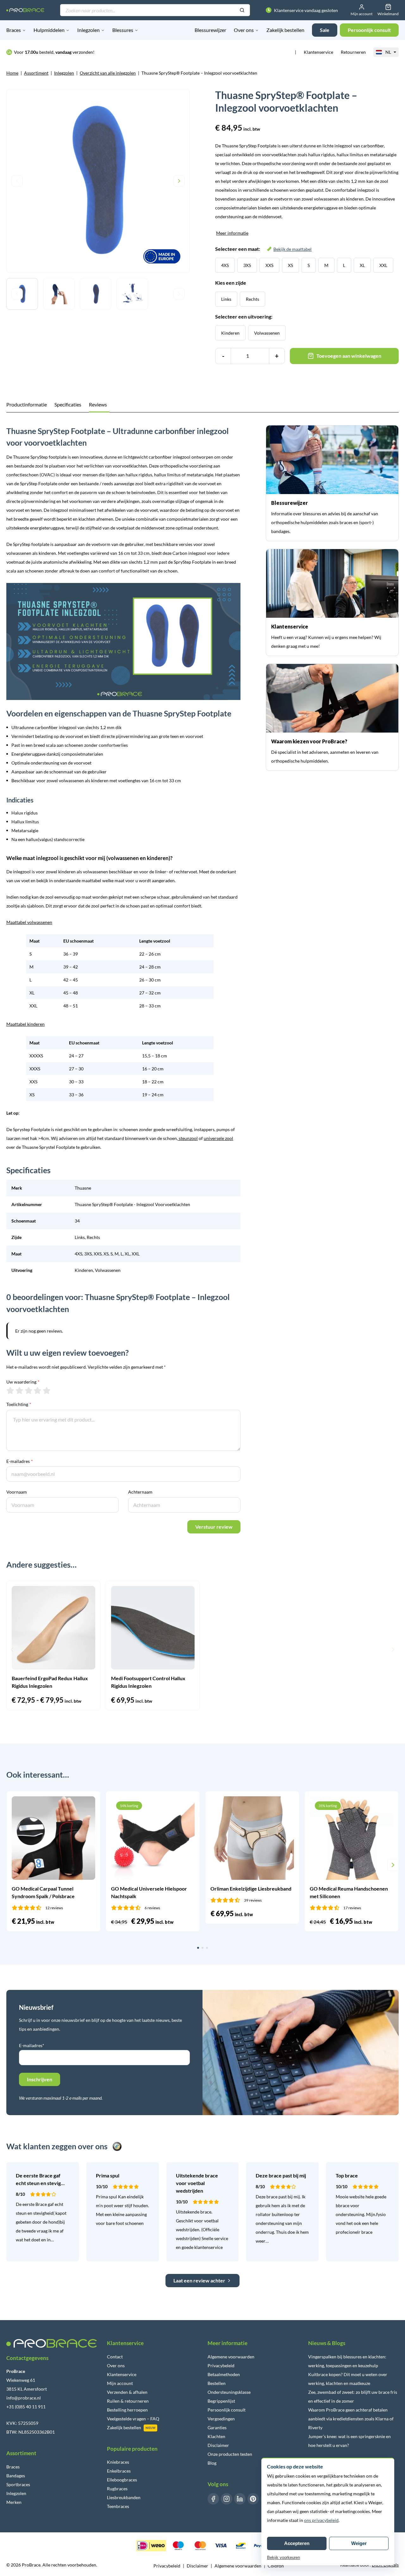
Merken (14, 2502)
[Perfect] (47, 1390)
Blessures (123, 30)
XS (290, 265)
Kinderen (230, 333)
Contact (115, 2357)
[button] (12, 1650)
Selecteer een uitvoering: (244, 316)
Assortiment (36, 73)
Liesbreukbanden (124, 2497)
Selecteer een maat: (263, 249)
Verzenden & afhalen (127, 2392)
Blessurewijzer (210, 30)
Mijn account (120, 2383)
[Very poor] (10, 1390)
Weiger (359, 2543)
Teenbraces (118, 2506)
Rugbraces (117, 2489)
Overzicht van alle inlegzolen (108, 73)
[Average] (29, 1390)
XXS (269, 265)
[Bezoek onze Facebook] (213, 2499)
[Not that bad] (19, 1390)
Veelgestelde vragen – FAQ (133, 2419)
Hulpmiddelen (49, 30)
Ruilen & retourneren (128, 2401)
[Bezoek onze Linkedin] (240, 2499)
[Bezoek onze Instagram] (227, 2499)
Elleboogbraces (122, 2480)
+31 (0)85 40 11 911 (26, 2407)
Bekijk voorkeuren (283, 2557)
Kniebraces (118, 2462)
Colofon (276, 2566)
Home (12, 73)
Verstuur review (214, 1527)
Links (226, 299)
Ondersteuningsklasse (229, 2392)
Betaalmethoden (224, 2374)
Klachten (216, 2436)
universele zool (218, 1138)
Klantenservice (318, 52)
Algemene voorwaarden (231, 2357)
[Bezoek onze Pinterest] (253, 2499)
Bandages (16, 2476)
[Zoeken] (242, 10)
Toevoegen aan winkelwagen (349, 356)
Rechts (252, 299)
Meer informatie (232, 233)
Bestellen (217, 2383)
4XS (225, 265)
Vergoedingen (221, 2419)
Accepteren (297, 2543)
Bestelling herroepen (127, 2410)
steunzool (188, 1138)
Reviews (98, 404)
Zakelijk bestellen (285, 30)
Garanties (217, 2427)
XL (362, 265)
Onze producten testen (230, 2454)
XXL (383, 265)
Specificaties (68, 404)
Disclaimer (218, 2445)
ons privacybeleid (321, 2520)
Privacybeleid (221, 2365)
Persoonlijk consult (227, 2410)
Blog (212, 2463)
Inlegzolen (88, 30)
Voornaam (17, 1492)
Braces (14, 30)
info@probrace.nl (24, 2398)
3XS (247, 265)
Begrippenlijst (221, 2401)
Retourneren (353, 52)
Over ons (244, 30)
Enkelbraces (119, 2471)
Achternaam (140, 1492)
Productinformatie (27, 404)
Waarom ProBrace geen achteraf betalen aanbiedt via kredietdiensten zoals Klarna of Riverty (351, 2419)
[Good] (37, 1390)
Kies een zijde (231, 283)
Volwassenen (267, 333)
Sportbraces (18, 2484)
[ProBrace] (25, 10)
